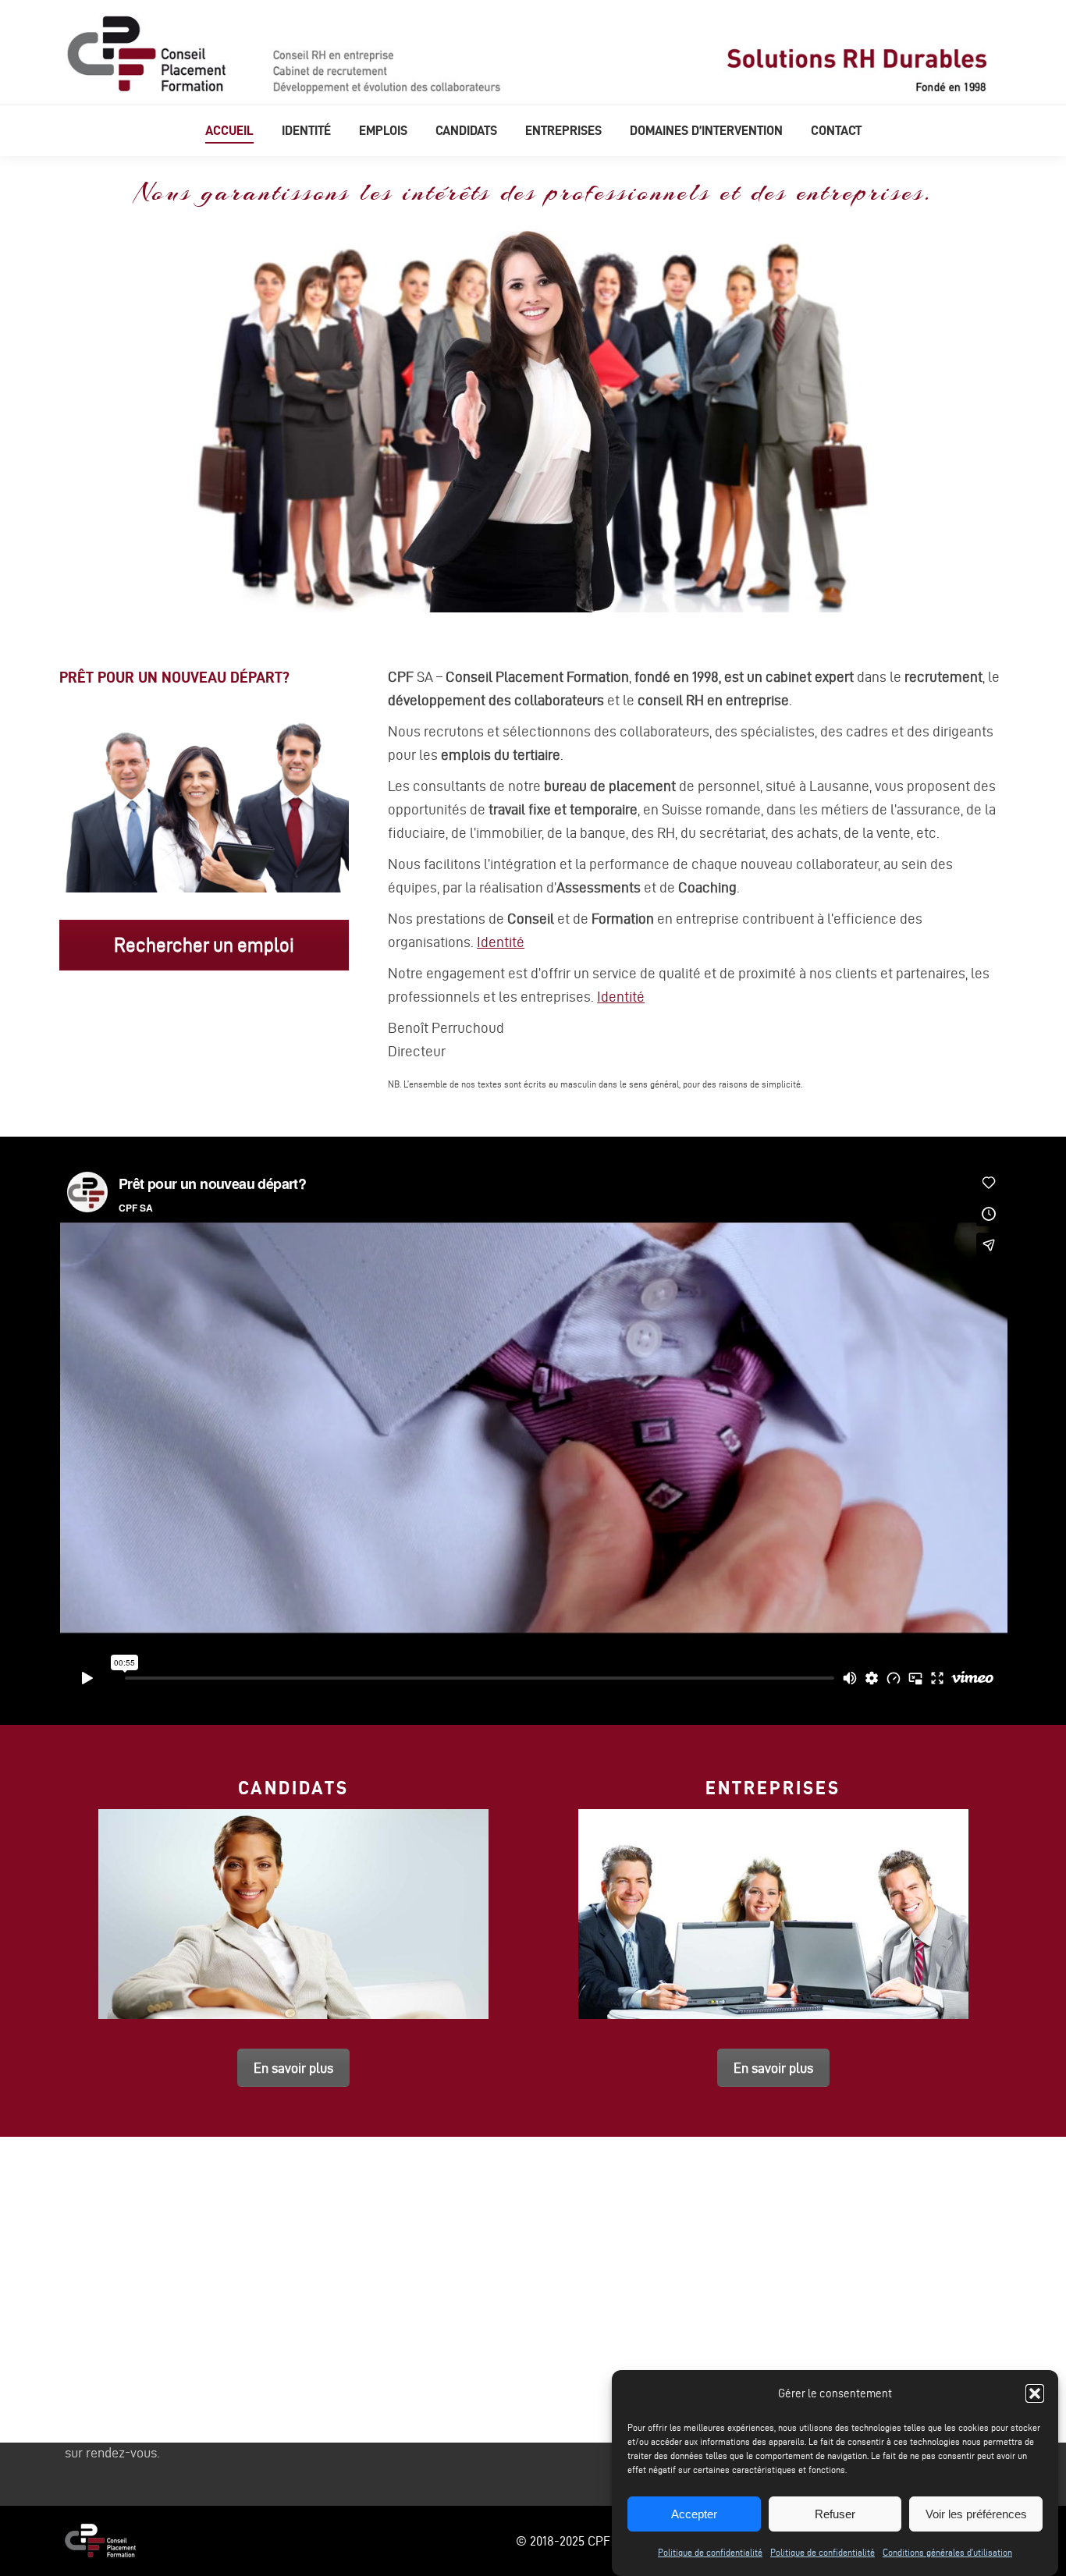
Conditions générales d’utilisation (947, 2552)
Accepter (694, 2514)
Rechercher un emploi (204, 945)
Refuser (835, 2514)
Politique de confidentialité (710, 2552)
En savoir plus (293, 2068)
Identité (501, 942)
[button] (1035, 2393)
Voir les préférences (976, 2514)
